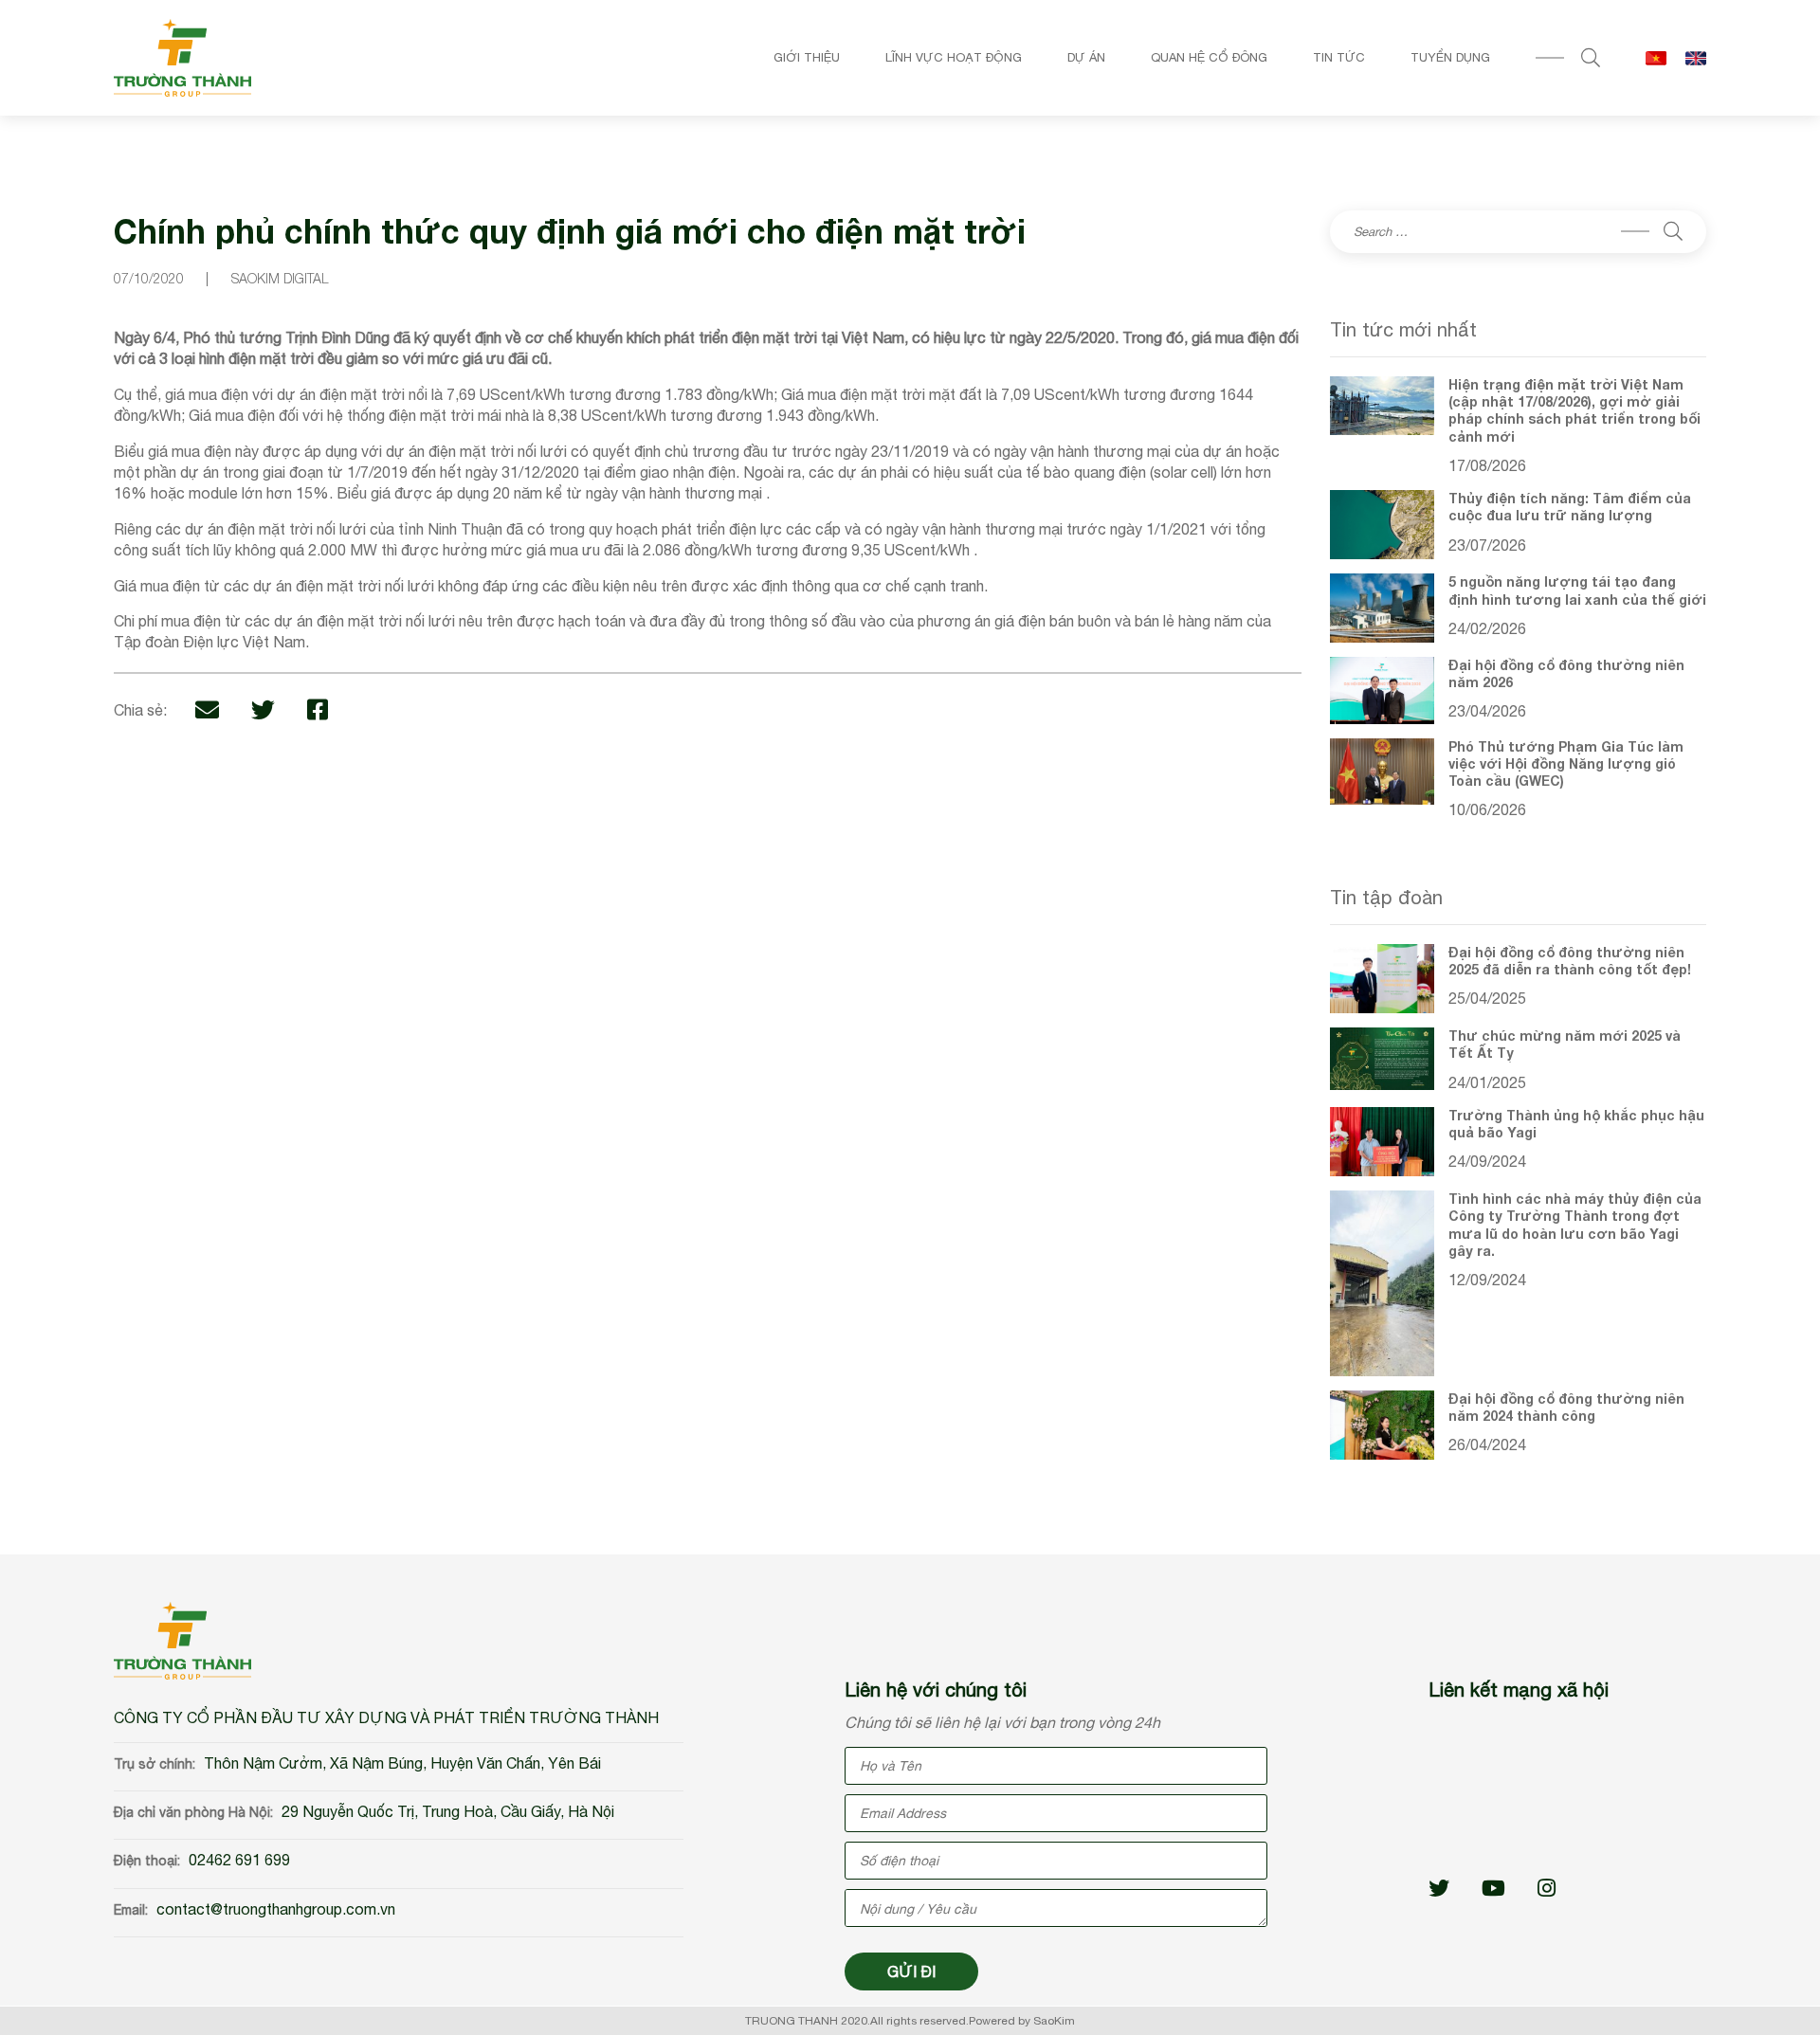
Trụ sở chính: (155, 1764)
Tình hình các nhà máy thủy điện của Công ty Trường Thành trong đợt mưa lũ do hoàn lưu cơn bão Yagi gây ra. (1575, 1225)
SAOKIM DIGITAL (280, 278)
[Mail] (207, 709)
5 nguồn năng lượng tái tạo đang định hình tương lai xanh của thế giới (1577, 590)
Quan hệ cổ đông (1209, 57)
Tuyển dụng (1450, 57)
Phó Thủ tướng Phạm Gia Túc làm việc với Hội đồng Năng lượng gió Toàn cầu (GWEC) (1566, 763)
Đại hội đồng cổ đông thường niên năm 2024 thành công (1566, 1407)
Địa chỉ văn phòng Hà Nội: (193, 1812)
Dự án (1086, 57)
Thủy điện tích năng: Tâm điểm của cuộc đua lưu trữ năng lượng (1570, 507)
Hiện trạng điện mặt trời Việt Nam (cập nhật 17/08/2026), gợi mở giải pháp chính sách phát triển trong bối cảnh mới (1574, 410)
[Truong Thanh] (182, 58)
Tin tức (1339, 57)
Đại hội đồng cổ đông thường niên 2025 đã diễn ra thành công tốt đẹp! (1570, 961)
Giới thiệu (807, 57)
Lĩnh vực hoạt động (954, 57)
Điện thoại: (147, 1861)
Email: (131, 1910)
